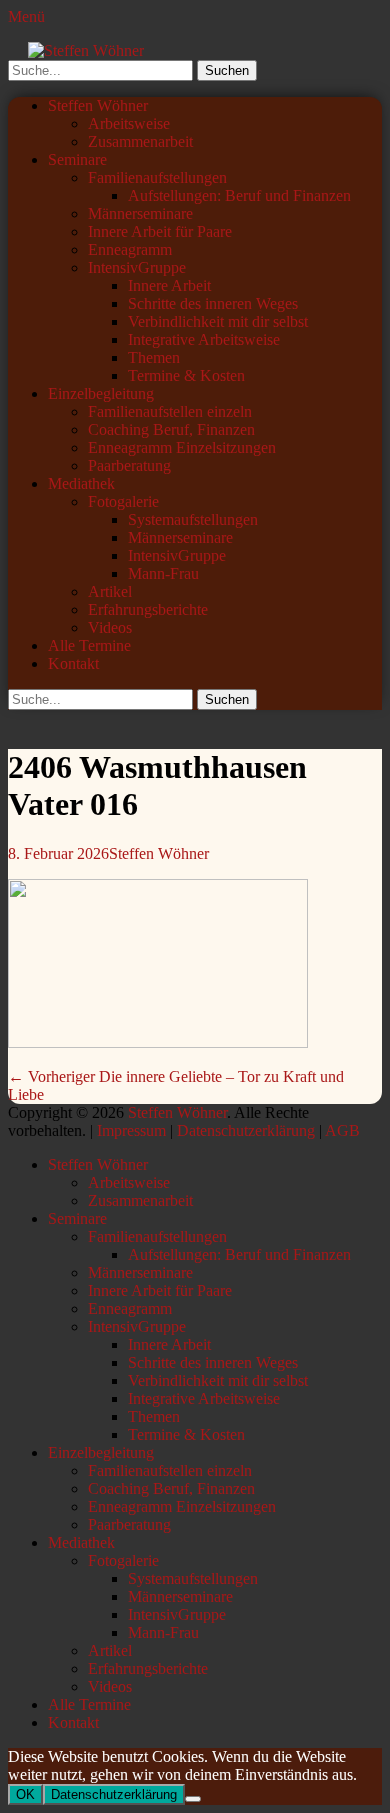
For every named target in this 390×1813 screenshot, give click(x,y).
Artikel (110, 591)
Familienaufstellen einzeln (170, 411)
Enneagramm (130, 249)
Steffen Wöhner (98, 105)
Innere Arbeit (169, 285)
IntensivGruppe (137, 267)
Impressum (131, 1130)
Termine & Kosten (186, 375)
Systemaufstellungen (193, 519)
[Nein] (193, 1799)
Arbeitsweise (129, 123)
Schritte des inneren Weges (213, 303)
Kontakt (73, 663)
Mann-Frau (163, 573)
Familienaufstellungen (157, 177)
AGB (342, 1130)
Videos (110, 627)
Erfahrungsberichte (148, 609)
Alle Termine (89, 645)
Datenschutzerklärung (246, 1130)
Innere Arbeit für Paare (160, 231)
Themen (154, 357)
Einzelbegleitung (101, 393)
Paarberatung (129, 465)
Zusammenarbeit (140, 141)
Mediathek (81, 483)
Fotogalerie (123, 501)
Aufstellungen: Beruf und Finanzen (239, 195)
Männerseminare (140, 213)
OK (25, 1794)
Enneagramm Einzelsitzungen (182, 447)
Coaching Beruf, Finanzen (171, 429)
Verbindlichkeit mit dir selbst (218, 321)
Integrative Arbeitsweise (204, 339)
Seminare (77, 159)
